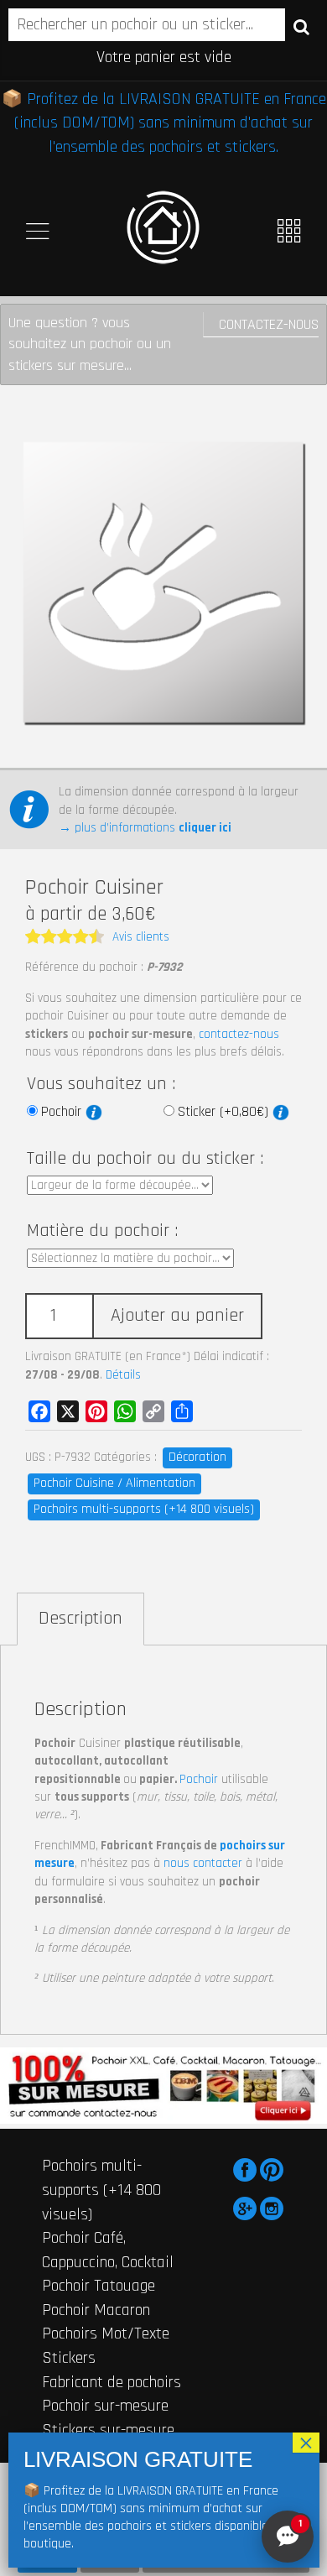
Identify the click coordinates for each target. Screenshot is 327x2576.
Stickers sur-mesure (108, 2430)
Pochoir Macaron (96, 2310)
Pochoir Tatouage (99, 2286)
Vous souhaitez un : (101, 1084)
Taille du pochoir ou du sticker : (145, 1159)
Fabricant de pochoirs (112, 2382)
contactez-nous (239, 1034)
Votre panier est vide (164, 57)
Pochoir (63, 1112)
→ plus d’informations (145, 828)
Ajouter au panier (177, 1316)
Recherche (301, 26)
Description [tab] (80, 1619)
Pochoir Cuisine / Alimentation (114, 1483)
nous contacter (203, 1863)
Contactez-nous (269, 324)
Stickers (69, 2358)
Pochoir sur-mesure (105, 2406)
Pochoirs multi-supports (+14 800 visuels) (144, 1509)
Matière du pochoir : (102, 1231)
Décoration (197, 1457)
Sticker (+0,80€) (225, 1112)
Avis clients (141, 937)
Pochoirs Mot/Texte (106, 2334)
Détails (123, 1375)
